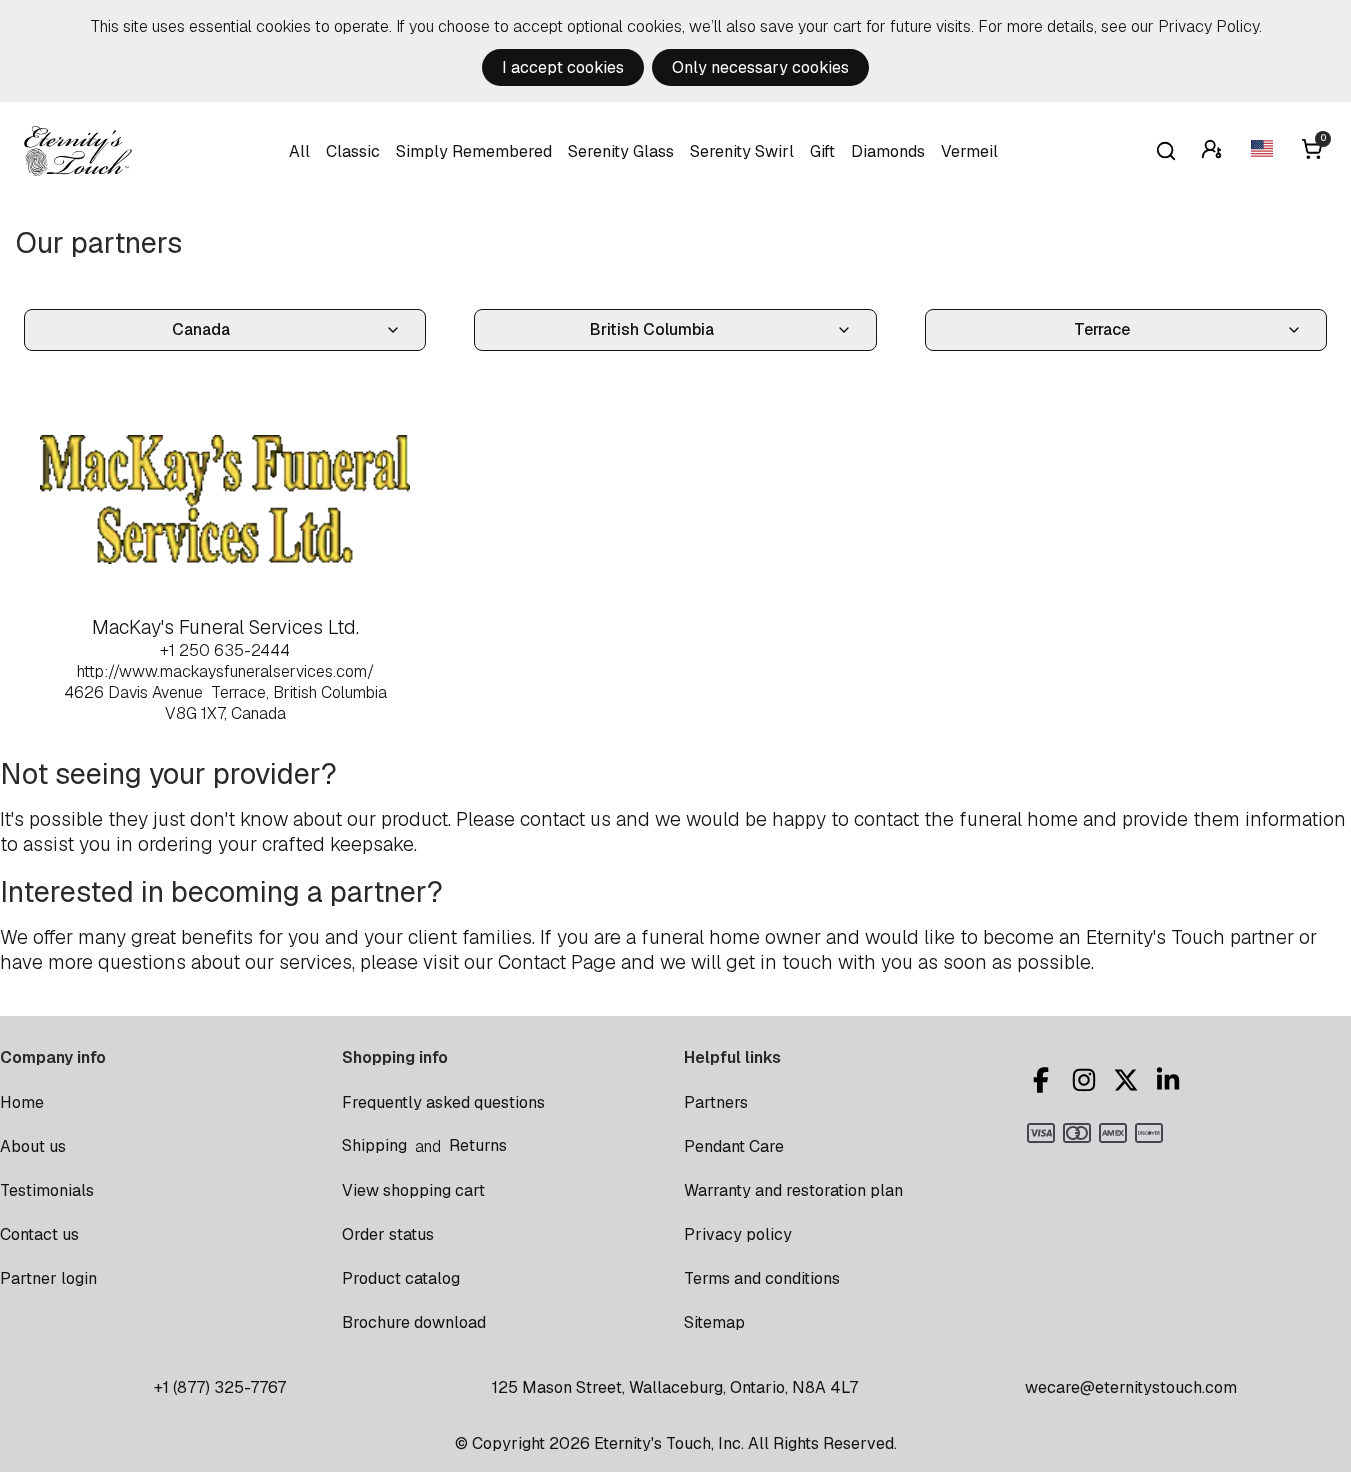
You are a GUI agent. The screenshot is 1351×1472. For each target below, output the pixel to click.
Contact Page (557, 962)
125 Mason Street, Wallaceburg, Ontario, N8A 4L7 (675, 1387)
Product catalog (401, 1278)
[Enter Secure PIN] (1214, 151)
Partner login (48, 1278)
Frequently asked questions (443, 1102)
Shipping (374, 1145)
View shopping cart (413, 1190)
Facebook (1044, 1080)
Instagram (1087, 1080)
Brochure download (414, 1322)
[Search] (1166, 151)
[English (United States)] (1264, 151)
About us (33, 1146)
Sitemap (714, 1322)
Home (22, 1102)
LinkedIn (1171, 1080)
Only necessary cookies (760, 67)
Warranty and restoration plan (793, 1190)
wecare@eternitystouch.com (1131, 1387)
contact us (565, 819)
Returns (478, 1145)
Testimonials (47, 1190)
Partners (716, 1102)
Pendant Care (734, 1146)
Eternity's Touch (78, 151)
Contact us (39, 1234)
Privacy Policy (1208, 26)
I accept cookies (563, 67)
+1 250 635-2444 (225, 650)
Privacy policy (738, 1234)
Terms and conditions (762, 1278)
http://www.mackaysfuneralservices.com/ (225, 671)
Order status (388, 1234)
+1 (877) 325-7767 (220, 1387)
